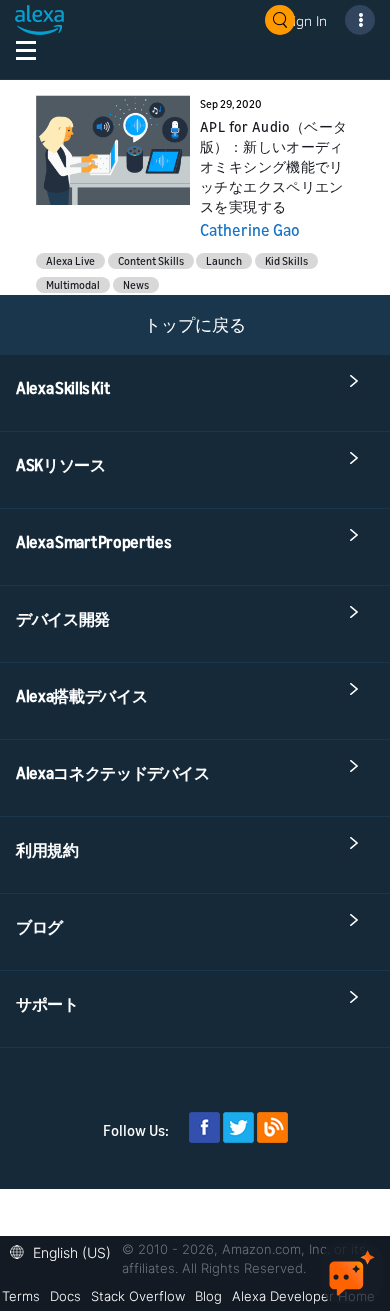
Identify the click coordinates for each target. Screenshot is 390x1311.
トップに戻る (195, 324)
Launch (224, 260)
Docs (65, 1296)
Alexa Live (70, 260)
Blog (208, 1296)
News (136, 284)
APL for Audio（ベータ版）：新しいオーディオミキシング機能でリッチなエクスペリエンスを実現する (273, 166)
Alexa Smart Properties (93, 542)
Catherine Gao (250, 230)
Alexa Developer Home (303, 1296)
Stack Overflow (138, 1296)
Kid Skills (286, 260)
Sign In (306, 20)
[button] (65, 1250)
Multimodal (73, 284)
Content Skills (151, 260)
